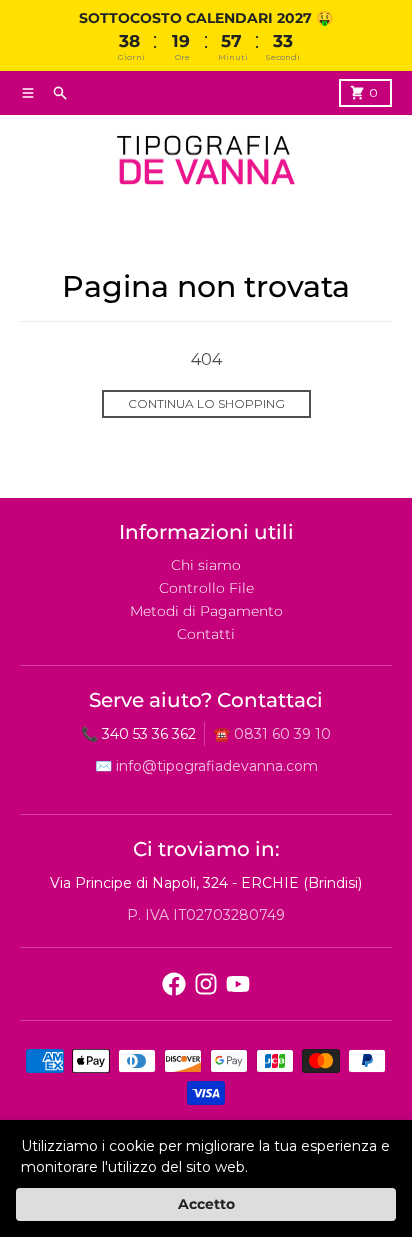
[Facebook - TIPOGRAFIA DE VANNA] (174, 984)
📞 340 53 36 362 (138, 734)
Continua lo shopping (206, 403)
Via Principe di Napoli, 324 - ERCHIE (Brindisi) (206, 883)
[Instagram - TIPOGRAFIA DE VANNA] (206, 984)
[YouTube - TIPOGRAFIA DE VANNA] (238, 984)
